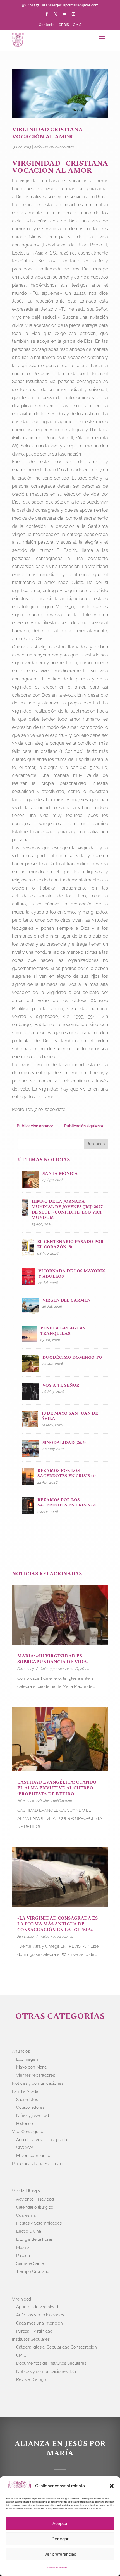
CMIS (77, 25)
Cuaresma (26, 2215)
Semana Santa (30, 2263)
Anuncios (21, 2051)
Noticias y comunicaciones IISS (46, 2371)
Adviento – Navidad (35, 2199)
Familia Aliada (25, 2091)
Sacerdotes (27, 2100)
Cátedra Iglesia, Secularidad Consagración (57, 2347)
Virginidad (82, 1669)
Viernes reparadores (36, 2075)
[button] (112, 2486)
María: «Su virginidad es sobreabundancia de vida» (53, 1659)
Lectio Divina (29, 2231)
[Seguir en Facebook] (47, 14)
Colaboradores (30, 2107)
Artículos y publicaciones (54, 147)
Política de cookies (57, 2568)
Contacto (47, 25)
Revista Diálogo (31, 2379)
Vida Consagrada (28, 2132)
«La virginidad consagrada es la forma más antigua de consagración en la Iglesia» (57, 1924)
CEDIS (64, 25)
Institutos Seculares (31, 2339)
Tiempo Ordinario (33, 2271)
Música (23, 2247)
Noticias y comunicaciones (38, 2083)
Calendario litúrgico (35, 2207)
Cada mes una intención (39, 2323)
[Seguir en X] (56, 14)
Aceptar (60, 2524)
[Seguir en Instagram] (73, 14)
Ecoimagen (27, 2059)
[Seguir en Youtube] (64, 14)
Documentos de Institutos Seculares (51, 2363)
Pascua (23, 2256)
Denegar (60, 2539)
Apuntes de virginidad (37, 2307)
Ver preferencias (60, 2554)
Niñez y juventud (33, 2115)
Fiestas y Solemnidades (39, 2223)
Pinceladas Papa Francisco (37, 2164)
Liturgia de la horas (34, 2239)
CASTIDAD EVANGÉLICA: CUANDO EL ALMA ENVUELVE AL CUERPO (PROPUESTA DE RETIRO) (57, 1788)
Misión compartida (34, 2156)
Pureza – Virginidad (34, 2331)
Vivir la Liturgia (26, 2191)
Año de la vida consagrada (42, 2140)
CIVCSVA (25, 2148)
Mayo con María (31, 2067)
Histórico (25, 2124)
